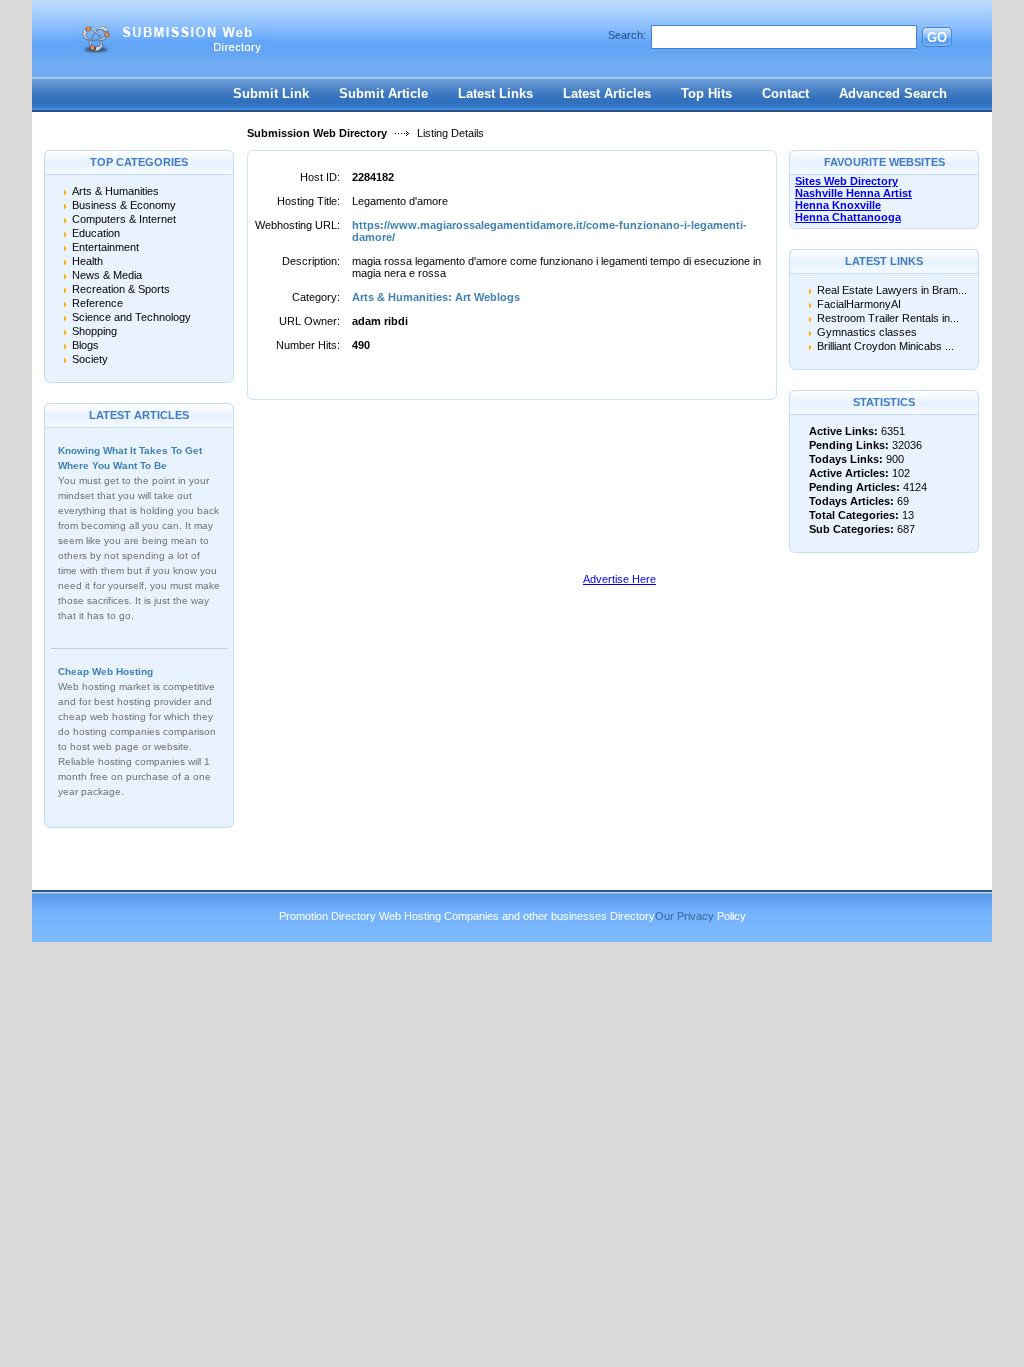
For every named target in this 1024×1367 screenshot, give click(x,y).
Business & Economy (124, 205)
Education (96, 233)
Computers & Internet (124, 219)
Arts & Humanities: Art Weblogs (436, 297)
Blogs (85, 345)
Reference (97, 303)
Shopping (94, 331)
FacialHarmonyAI (859, 304)
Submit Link (271, 93)
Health (87, 261)
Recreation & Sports (121, 289)
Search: (627, 35)
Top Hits (706, 93)
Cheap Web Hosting (105, 671)
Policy (731, 916)
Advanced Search (893, 93)
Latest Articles (607, 93)
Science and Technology (131, 317)
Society (90, 359)
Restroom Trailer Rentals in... (888, 318)
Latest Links (495, 93)
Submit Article (383, 93)
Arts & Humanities (115, 191)
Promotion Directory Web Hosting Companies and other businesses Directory (467, 916)
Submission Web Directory (317, 133)
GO (937, 37)
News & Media (107, 275)
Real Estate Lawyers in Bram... (892, 290)
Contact (785, 93)
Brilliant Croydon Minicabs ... (885, 346)
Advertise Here (619, 579)
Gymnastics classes (867, 332)
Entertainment (105, 247)
